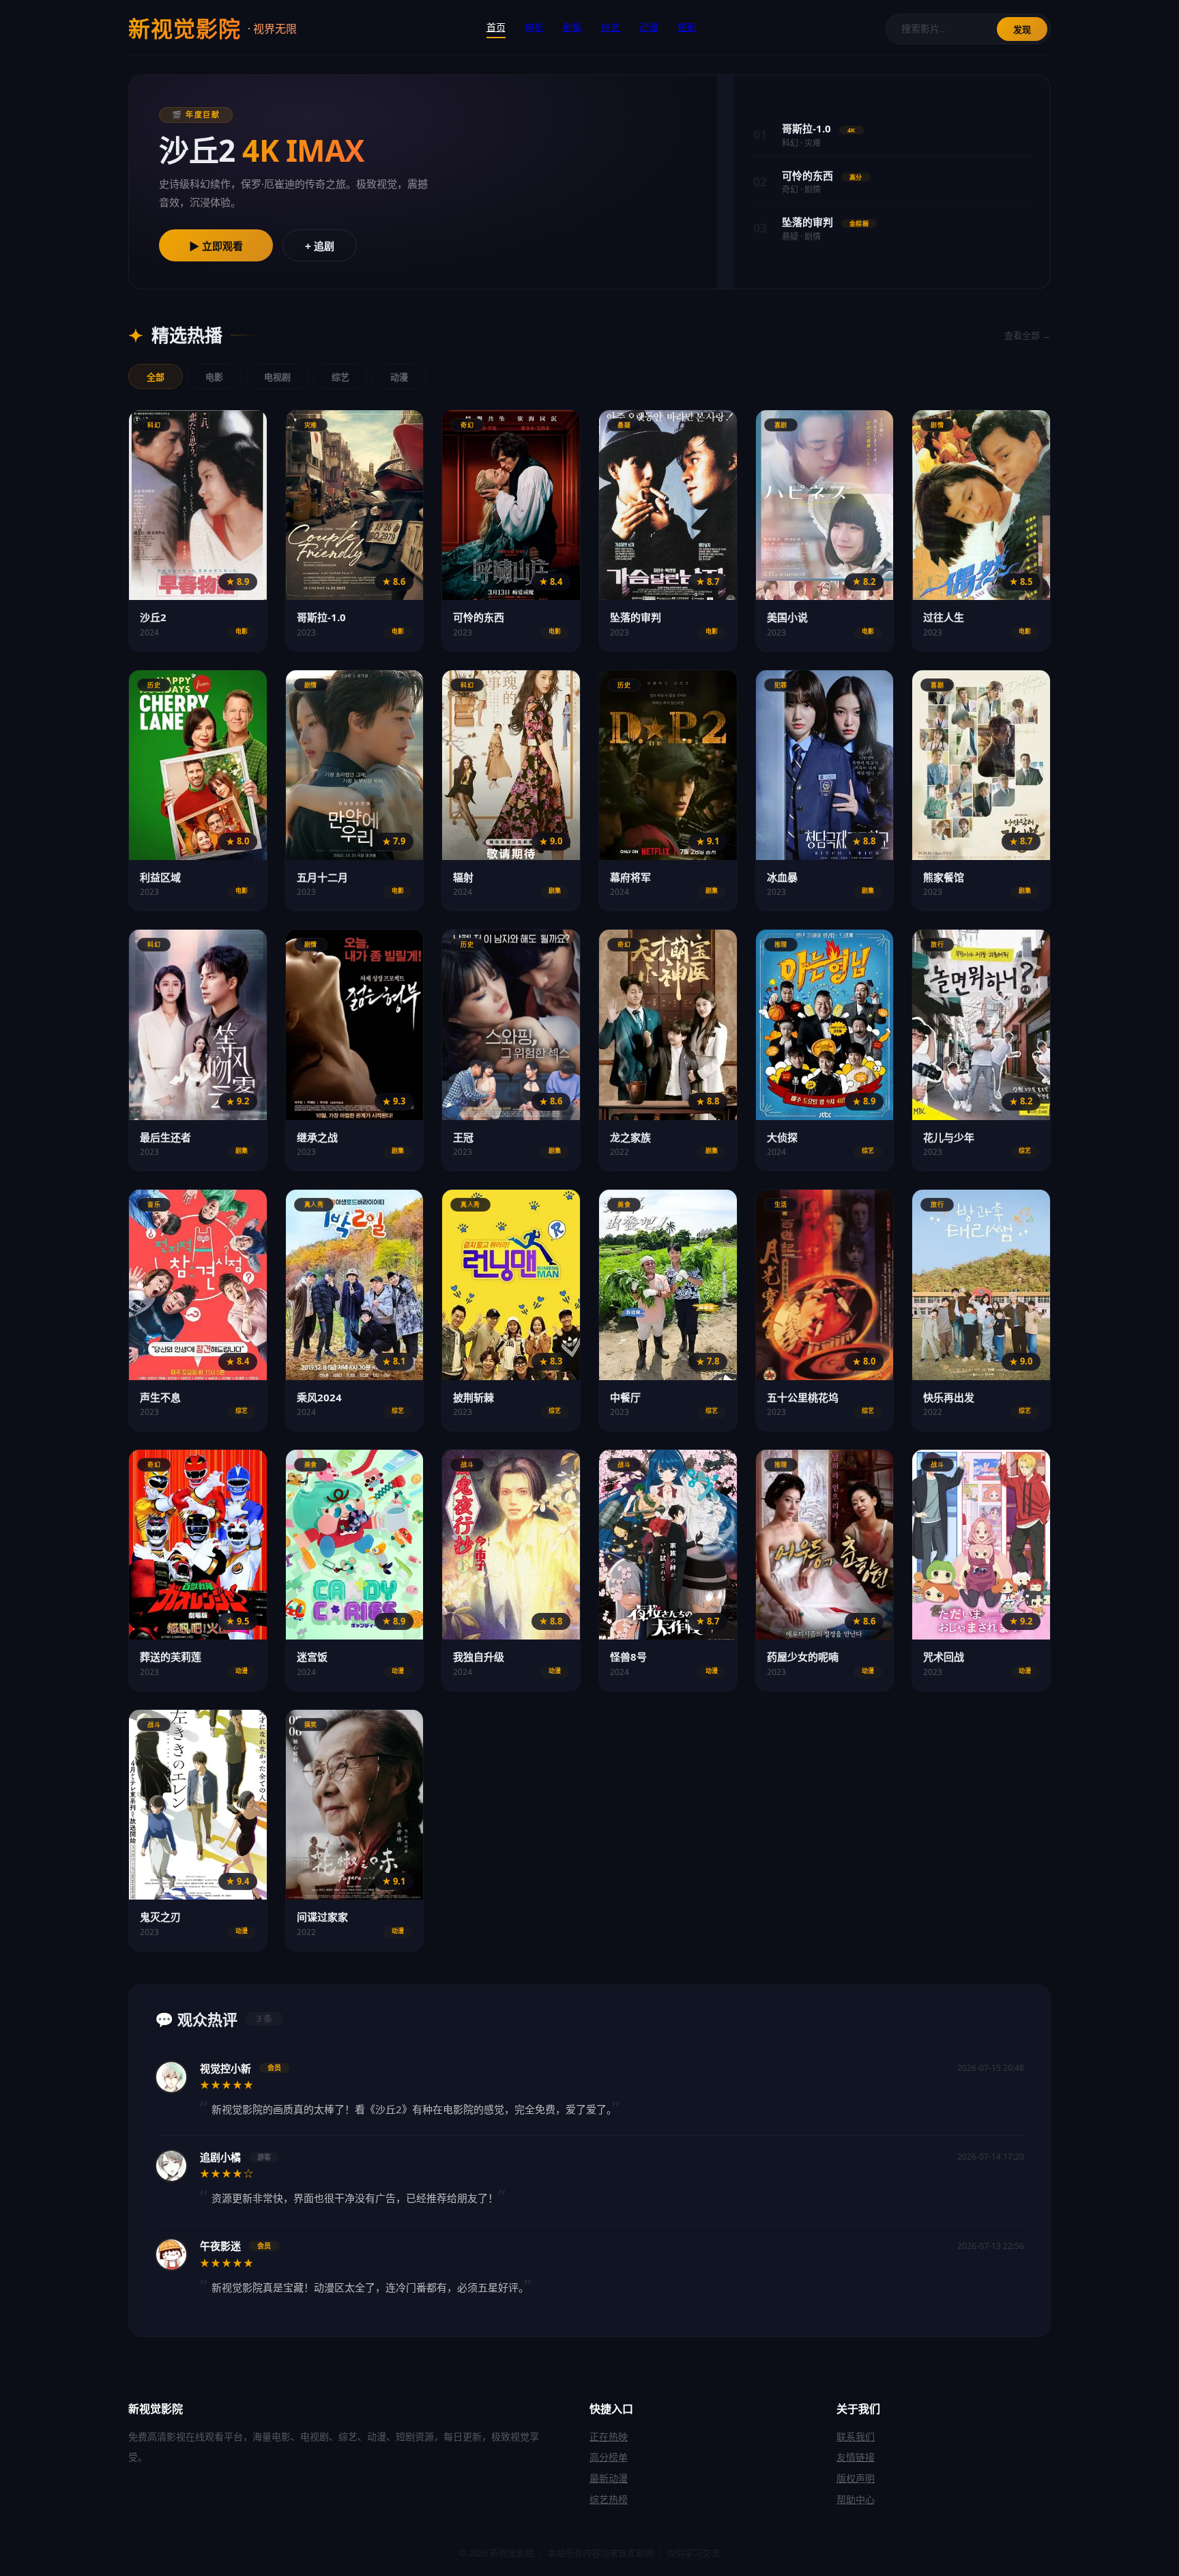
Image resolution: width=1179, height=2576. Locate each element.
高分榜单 (609, 2457)
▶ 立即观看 (216, 246)
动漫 (649, 27)
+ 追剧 (320, 246)
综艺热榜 (609, 2499)
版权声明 (856, 2478)
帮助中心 (856, 2499)
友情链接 (856, 2457)
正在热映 (609, 2436)
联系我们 (856, 2436)
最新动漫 (609, 2478)
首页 (496, 27)
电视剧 (277, 377)
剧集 (572, 27)
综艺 (611, 27)
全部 (156, 377)
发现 (1022, 30)
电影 (534, 27)
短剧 (687, 27)
